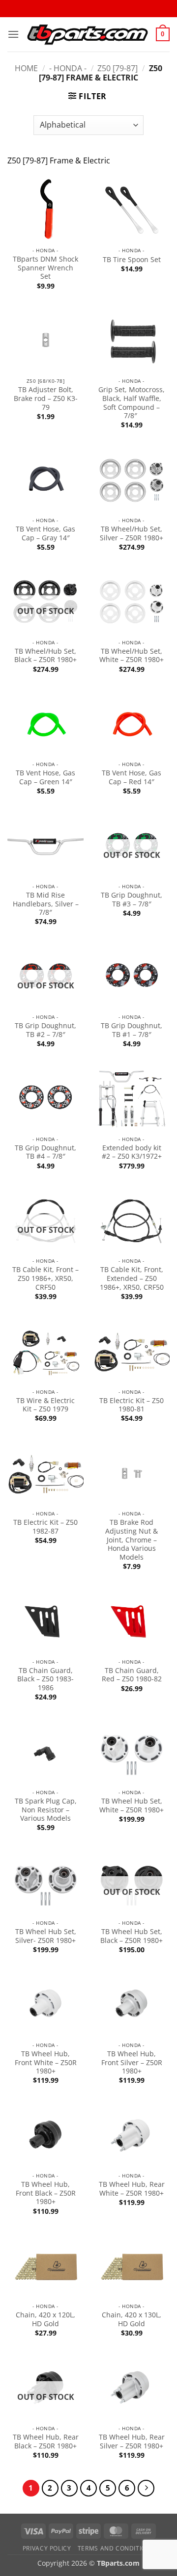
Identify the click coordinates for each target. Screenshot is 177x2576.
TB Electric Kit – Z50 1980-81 (132, 1405)
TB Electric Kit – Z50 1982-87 (45, 1527)
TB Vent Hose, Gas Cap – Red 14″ (132, 777)
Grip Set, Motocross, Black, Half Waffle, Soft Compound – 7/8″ (132, 403)
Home (26, 68)
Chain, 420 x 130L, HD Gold (132, 2319)
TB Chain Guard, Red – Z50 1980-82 (132, 1675)
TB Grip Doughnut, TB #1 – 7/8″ (132, 1030)
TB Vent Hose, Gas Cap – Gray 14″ (45, 533)
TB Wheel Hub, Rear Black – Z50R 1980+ (46, 2441)
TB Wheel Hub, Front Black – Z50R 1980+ (46, 2193)
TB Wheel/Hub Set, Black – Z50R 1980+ (45, 655)
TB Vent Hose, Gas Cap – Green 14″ (45, 777)
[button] (13, 34)
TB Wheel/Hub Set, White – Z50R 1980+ (132, 655)
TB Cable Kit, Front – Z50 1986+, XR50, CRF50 (45, 1278)
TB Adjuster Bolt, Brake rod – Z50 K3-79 (46, 398)
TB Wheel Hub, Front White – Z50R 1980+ (46, 2062)
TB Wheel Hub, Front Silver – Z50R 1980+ (132, 2062)
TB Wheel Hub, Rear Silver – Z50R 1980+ (132, 2441)
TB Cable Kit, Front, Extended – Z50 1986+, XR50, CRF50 (132, 1278)
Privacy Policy (47, 2548)
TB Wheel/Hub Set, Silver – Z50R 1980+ (132, 533)
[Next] (146, 2488)
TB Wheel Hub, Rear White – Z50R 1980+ (132, 2189)
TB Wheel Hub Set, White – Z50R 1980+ (132, 1805)
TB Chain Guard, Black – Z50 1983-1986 (45, 1679)
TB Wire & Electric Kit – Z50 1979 (45, 1405)
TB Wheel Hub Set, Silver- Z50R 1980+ (46, 1936)
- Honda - (68, 68)
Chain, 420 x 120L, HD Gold (45, 2319)
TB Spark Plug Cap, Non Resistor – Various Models (46, 1810)
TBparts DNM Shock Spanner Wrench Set (45, 268)
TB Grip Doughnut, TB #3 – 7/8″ (132, 899)
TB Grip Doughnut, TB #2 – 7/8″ (45, 1030)
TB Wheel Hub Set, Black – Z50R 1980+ (132, 1936)
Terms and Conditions (116, 2548)
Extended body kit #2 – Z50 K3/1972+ (132, 1152)
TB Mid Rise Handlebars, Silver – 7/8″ (46, 904)
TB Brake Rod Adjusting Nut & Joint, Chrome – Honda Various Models (132, 1540)
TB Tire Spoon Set (132, 260)
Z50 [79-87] (118, 68)
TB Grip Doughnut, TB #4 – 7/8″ (45, 1152)
